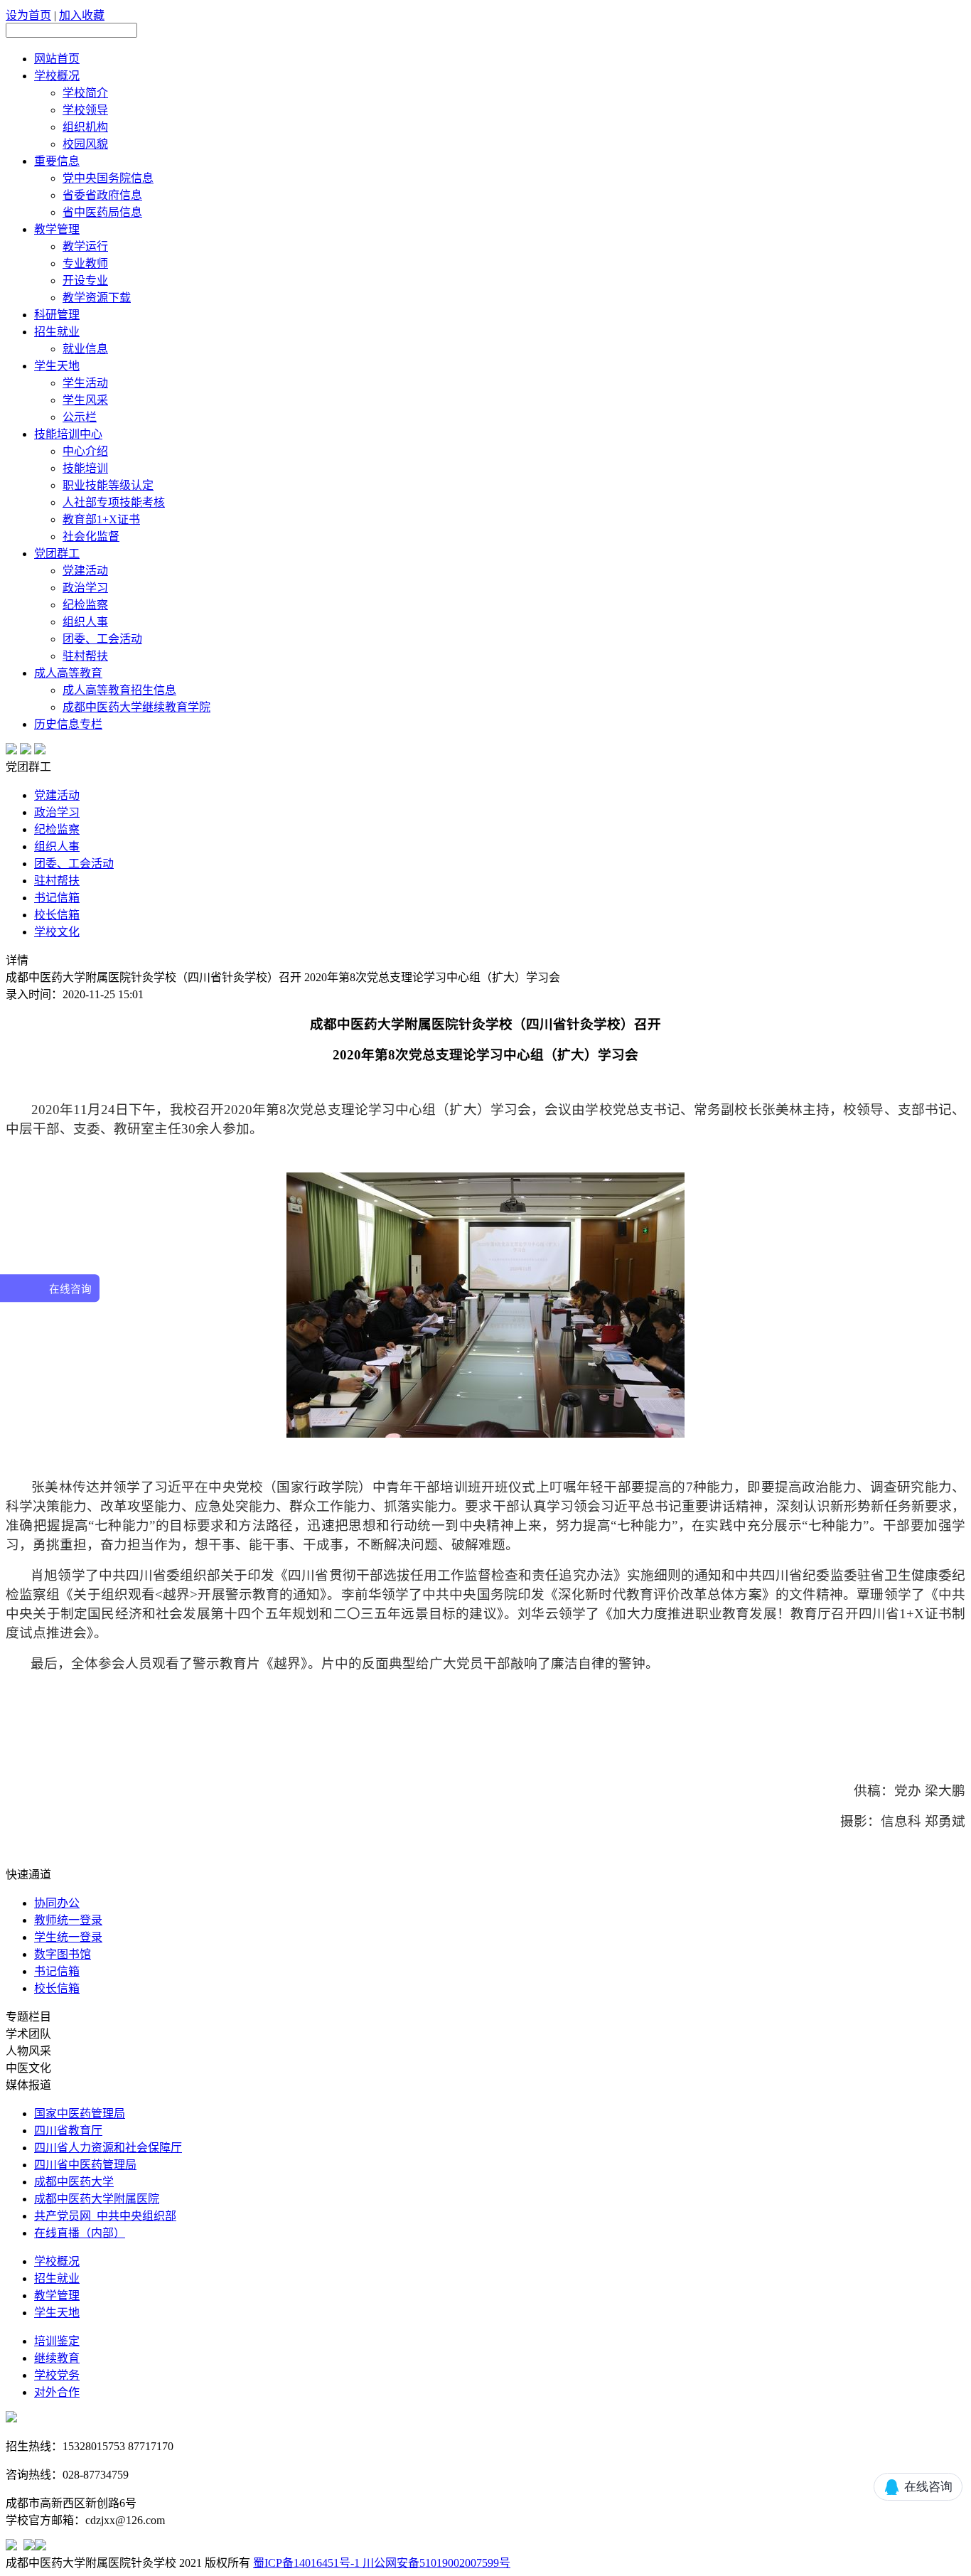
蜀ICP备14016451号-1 (306, 2563)
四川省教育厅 (68, 2131)
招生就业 (57, 332)
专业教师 (85, 263)
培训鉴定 (57, 2341)
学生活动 (85, 383)
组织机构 (85, 127)
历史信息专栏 (68, 724)
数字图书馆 (63, 1954)
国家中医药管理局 (80, 2113)
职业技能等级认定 (108, 485)
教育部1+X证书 (101, 519)
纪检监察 (85, 605)
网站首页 (57, 59)
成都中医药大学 (74, 2182)
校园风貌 (85, 144)
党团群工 (57, 554)
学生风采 (85, 400)
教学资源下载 (97, 298)
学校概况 (57, 76)
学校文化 (57, 932)
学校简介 (85, 93)
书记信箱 (57, 898)
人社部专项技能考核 (114, 502)
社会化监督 (91, 536)
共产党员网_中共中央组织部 (105, 2216)
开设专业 (85, 280)
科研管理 (57, 315)
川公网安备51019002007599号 (435, 2563)
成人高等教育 (68, 673)
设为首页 (28, 15)
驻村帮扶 (85, 656)
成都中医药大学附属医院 (97, 2199)
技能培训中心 (68, 434)
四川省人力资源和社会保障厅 (108, 2148)
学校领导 (85, 110)
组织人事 (85, 622)
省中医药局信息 (102, 212)
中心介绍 (85, 451)
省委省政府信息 (102, 195)
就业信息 (85, 349)
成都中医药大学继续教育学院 (136, 707)
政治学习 (85, 588)
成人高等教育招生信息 (119, 690)
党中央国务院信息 (108, 178)
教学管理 (57, 229)
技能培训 (85, 468)
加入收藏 (82, 15)
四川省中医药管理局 (85, 2165)
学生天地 (57, 366)
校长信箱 (57, 915)
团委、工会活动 (102, 639)
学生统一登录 (68, 1937)
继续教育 (57, 2358)
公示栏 (80, 417)
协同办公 (57, 1903)
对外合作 (57, 2392)
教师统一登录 (68, 1920)
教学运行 (85, 246)
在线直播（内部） (80, 2233)
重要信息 (57, 161)
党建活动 (85, 571)
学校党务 (57, 2375)
